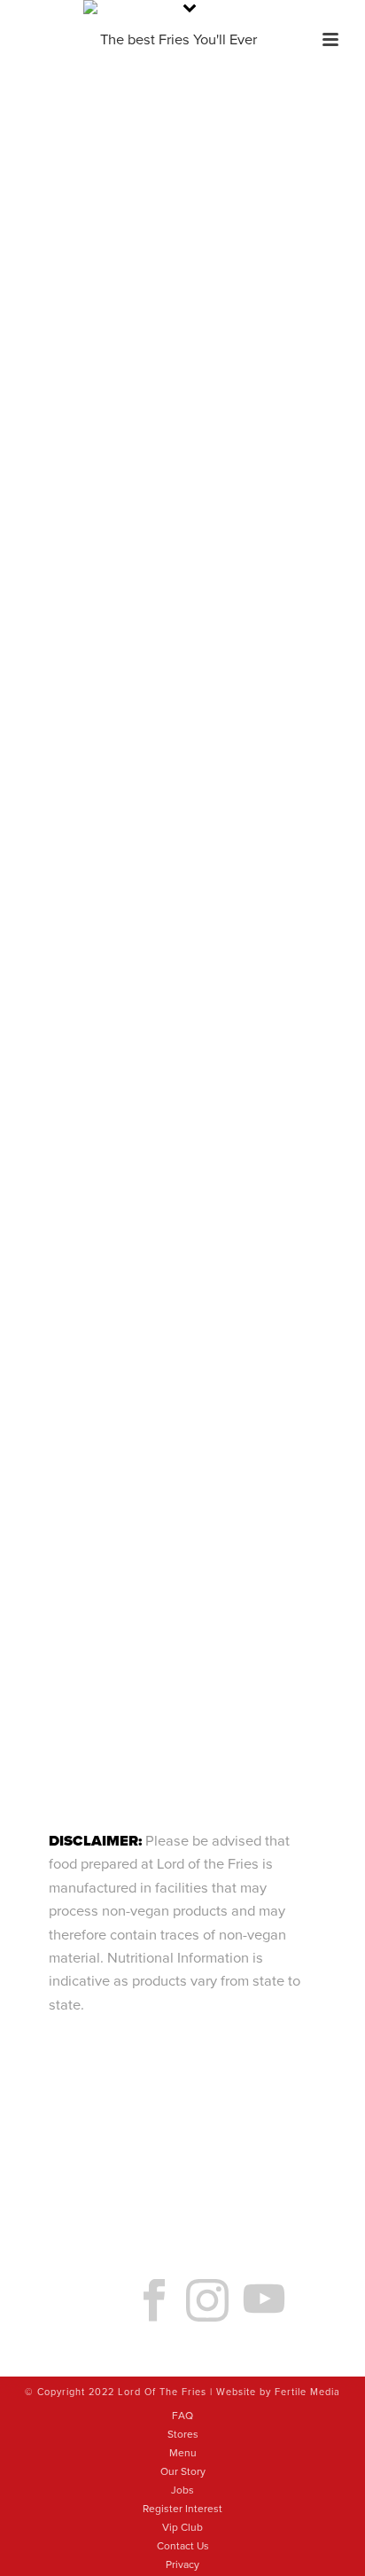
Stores (183, 2434)
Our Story (183, 2471)
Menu (183, 2453)
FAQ (182, 2416)
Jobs (182, 2490)
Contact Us (183, 2546)
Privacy (182, 2564)
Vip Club (182, 2527)
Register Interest (182, 2509)
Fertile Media (307, 2392)
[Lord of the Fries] (183, 40)
